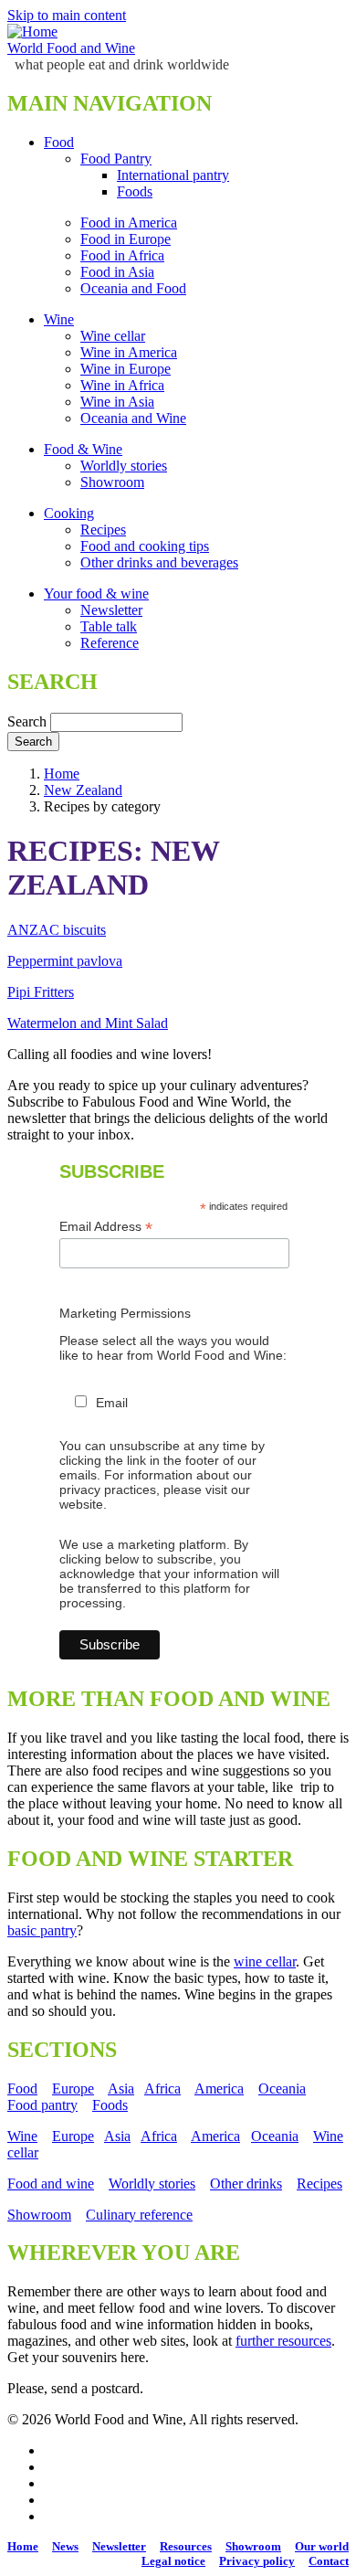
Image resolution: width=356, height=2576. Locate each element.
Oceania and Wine (133, 418)
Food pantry (42, 2105)
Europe (73, 2088)
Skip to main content (67, 15)
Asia (121, 2088)
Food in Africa (122, 255)
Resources (186, 2546)
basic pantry (42, 1930)
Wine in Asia (117, 402)
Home (62, 774)
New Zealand (83, 790)
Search (27, 721)
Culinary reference (139, 2215)
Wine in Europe (126, 369)
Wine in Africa (122, 385)
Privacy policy (257, 2561)
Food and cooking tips (145, 546)
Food (59, 142)
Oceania (282, 2088)
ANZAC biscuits (57, 930)
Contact (329, 2561)
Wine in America (129, 352)
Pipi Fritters (41, 992)
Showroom (112, 482)
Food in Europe (126, 239)
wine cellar (265, 1961)
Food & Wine (83, 449)
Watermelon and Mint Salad (88, 1023)
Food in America (129, 223)
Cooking (69, 513)
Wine (59, 319)
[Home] (32, 32)
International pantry (173, 175)
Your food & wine (96, 594)
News (65, 2546)
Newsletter (111, 610)
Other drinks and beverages (159, 562)
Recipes (103, 530)
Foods (135, 191)
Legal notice (173, 2561)
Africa (162, 2088)
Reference (110, 643)
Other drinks (246, 2184)
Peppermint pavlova (65, 961)
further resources (283, 2341)
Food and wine (51, 2184)
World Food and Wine (71, 48)
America (219, 2088)
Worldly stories (124, 466)
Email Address (106, 1227)
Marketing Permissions (125, 1313)
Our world (322, 2546)
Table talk (109, 626)
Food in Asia (117, 272)
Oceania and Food (133, 288)
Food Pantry (116, 159)
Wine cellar (113, 336)
